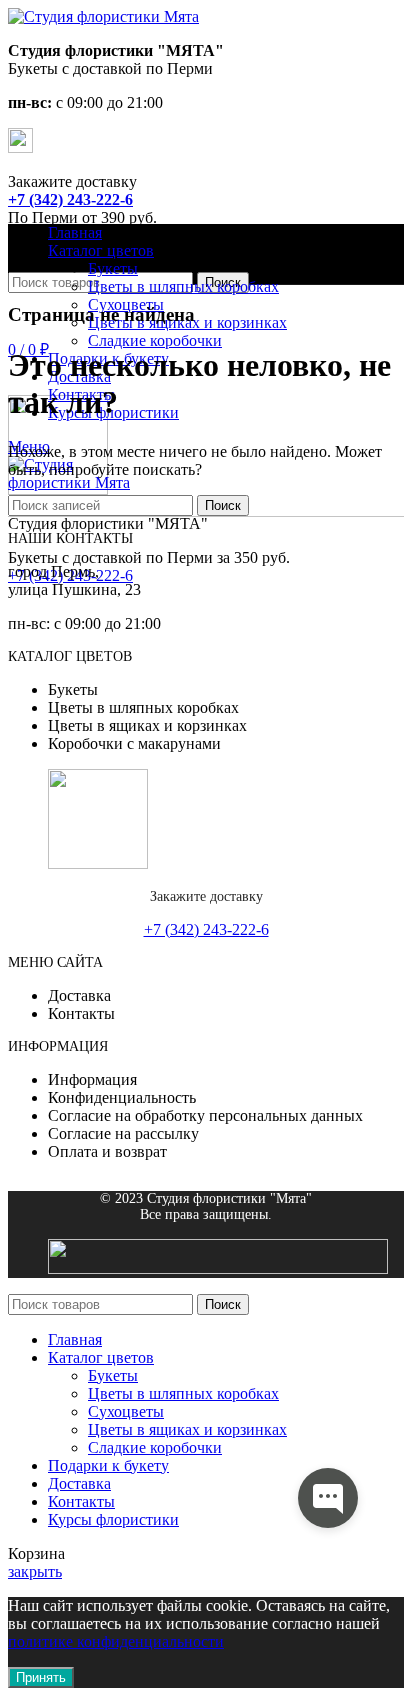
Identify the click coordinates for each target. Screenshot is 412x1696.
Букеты (113, 268)
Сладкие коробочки (155, 340)
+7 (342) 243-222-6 (70, 199)
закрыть (35, 1571)
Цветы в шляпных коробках (183, 286)
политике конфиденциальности (116, 1641)
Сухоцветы (126, 1411)
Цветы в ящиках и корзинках (187, 1429)
